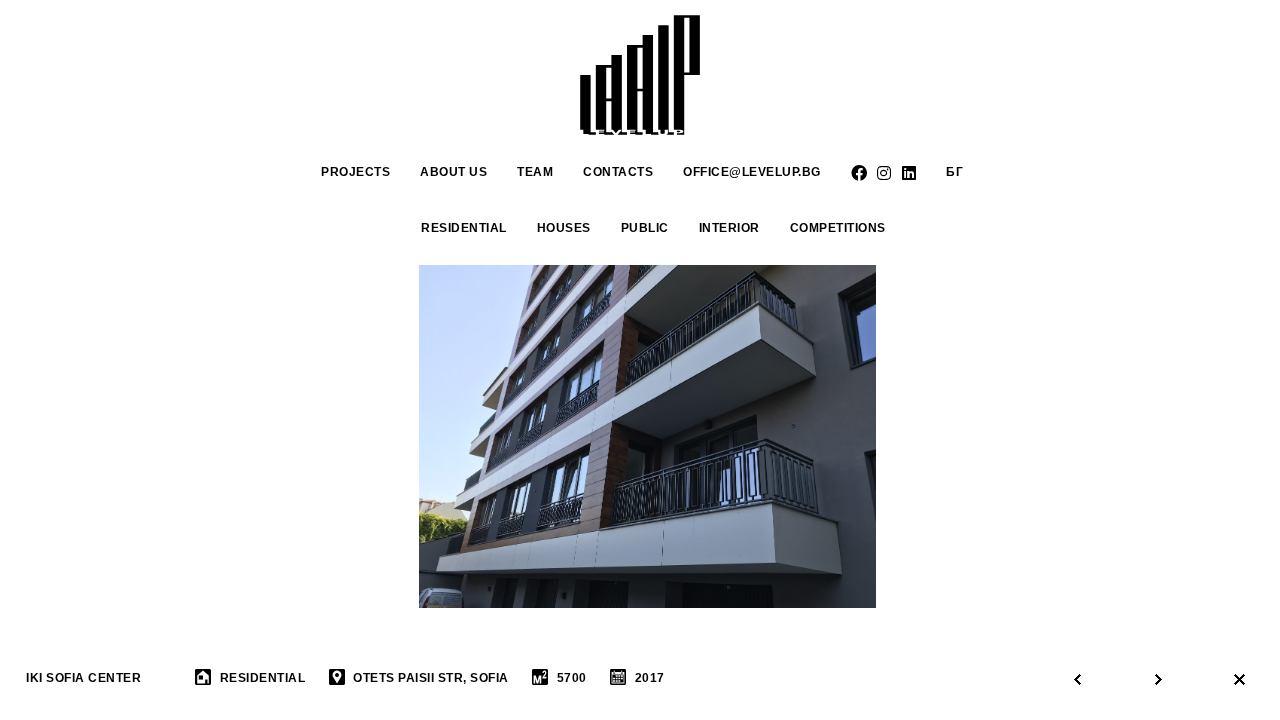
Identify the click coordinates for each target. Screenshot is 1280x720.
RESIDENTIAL (464, 228)
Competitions (838, 228)
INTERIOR (729, 228)
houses (564, 228)
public (645, 228)
